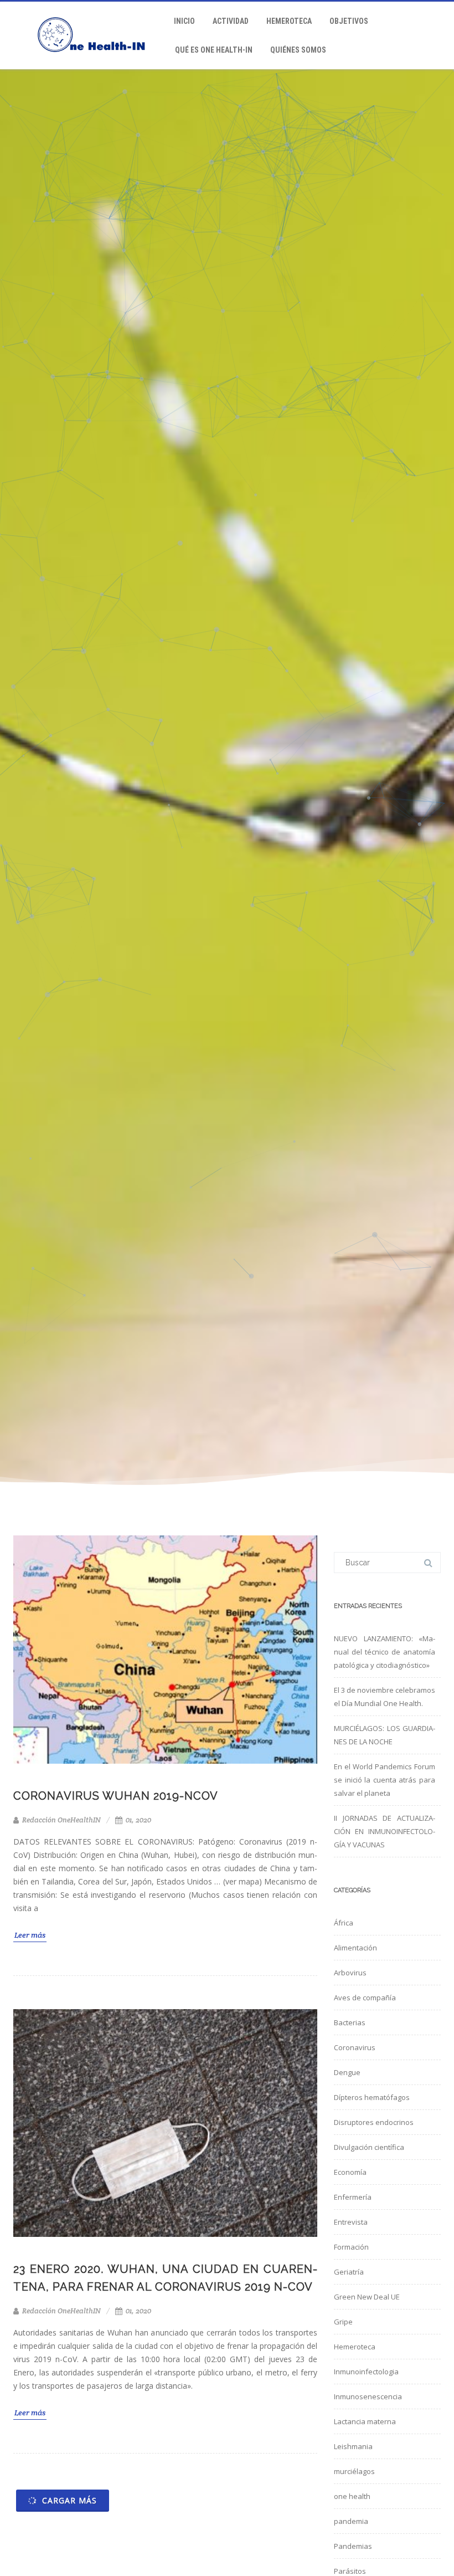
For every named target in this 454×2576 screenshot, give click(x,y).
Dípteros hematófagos (372, 2097)
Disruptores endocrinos (374, 2122)
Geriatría (349, 2272)
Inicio (184, 21)
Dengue (347, 2072)
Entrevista (351, 2222)
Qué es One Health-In (214, 50)
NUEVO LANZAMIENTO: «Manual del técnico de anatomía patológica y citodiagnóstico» (385, 1652)
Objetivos (349, 21)
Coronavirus (355, 2047)
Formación (351, 2247)
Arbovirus (350, 1973)
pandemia (351, 2521)
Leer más (30, 1935)
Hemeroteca (289, 21)
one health (352, 2496)
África (344, 1923)
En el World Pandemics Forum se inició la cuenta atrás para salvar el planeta (385, 1780)
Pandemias (353, 2546)
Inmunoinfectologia (366, 2372)
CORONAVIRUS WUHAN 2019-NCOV (116, 1796)
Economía (350, 2172)
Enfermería (353, 2197)
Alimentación (355, 1948)
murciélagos (354, 2471)
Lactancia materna (365, 2421)
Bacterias (350, 2022)
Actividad (231, 21)
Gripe (343, 2322)
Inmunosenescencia (368, 2396)
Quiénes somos (298, 50)
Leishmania (353, 2446)
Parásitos (350, 2571)
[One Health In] (97, 65)
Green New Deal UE (367, 2297)
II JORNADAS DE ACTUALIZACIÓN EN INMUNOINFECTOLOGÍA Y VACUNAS (385, 1831)
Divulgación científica (369, 2147)
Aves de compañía (365, 1998)
